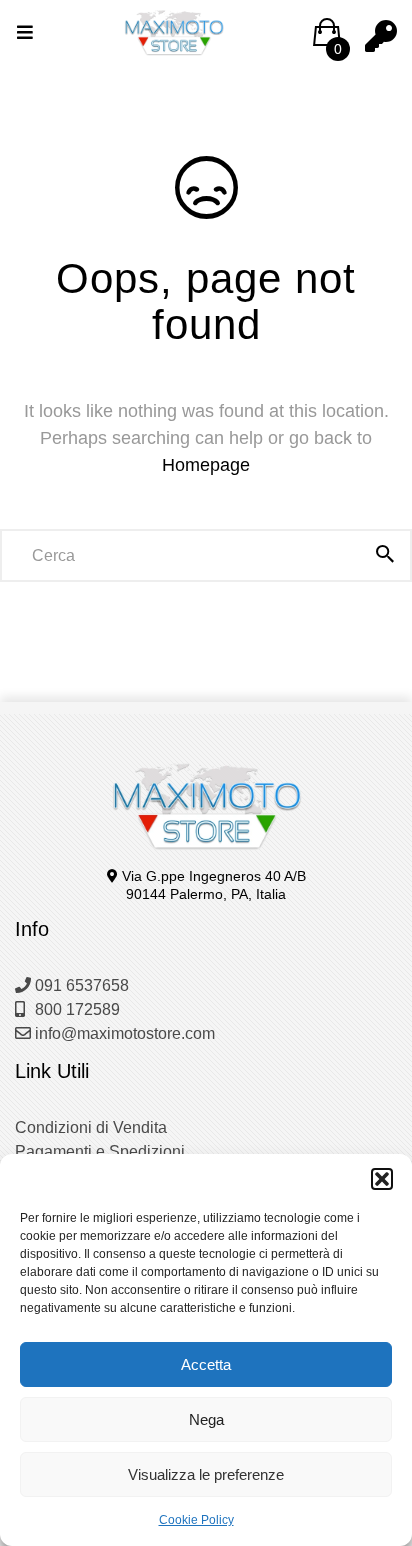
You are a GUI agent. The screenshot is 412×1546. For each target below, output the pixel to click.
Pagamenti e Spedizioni (100, 1151)
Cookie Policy (196, 1520)
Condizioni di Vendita (91, 1127)
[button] (382, 1179)
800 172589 (75, 1009)
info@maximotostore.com (123, 1033)
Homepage (206, 465)
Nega (206, 1419)
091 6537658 (80, 985)
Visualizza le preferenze (206, 1474)
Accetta (206, 1364)
